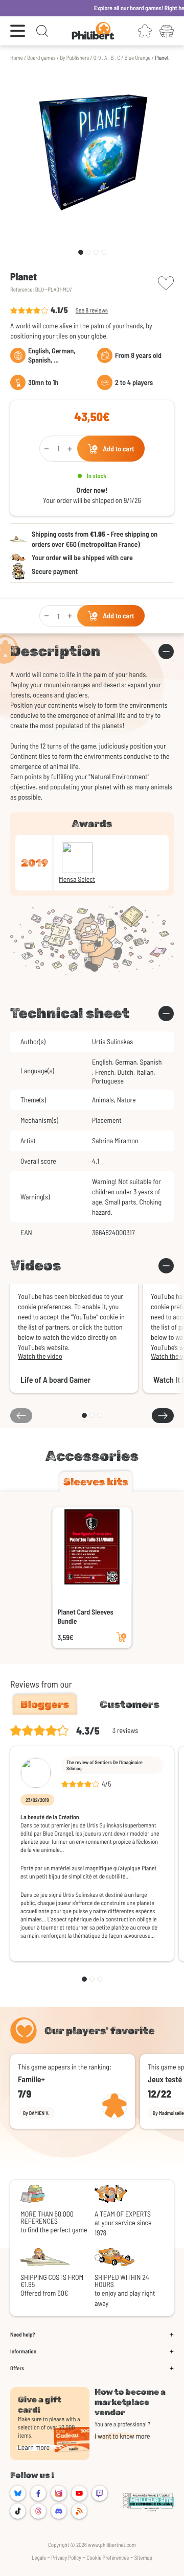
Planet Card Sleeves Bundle (86, 1616)
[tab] (96, 1482)
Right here (163, 8)
